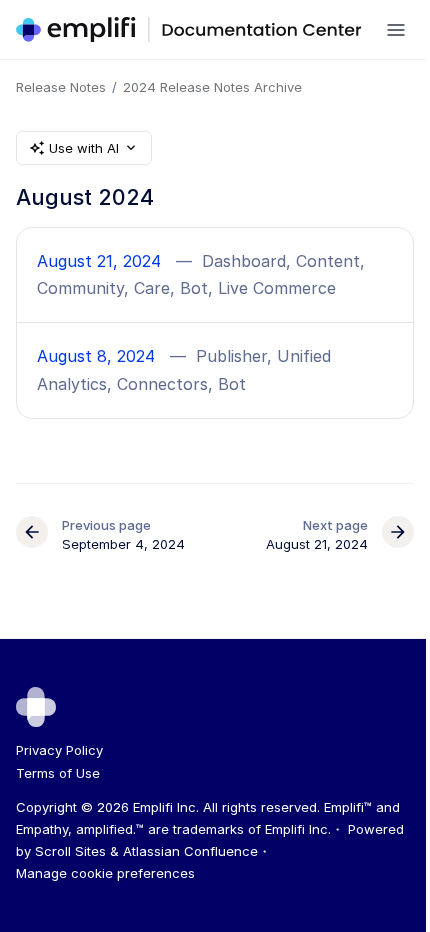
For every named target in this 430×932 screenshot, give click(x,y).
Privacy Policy (59, 750)
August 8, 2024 (96, 356)
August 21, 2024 (99, 261)
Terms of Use (58, 773)
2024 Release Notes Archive (212, 87)
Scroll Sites (70, 851)
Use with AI (84, 148)
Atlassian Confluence (190, 851)
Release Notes (61, 87)
